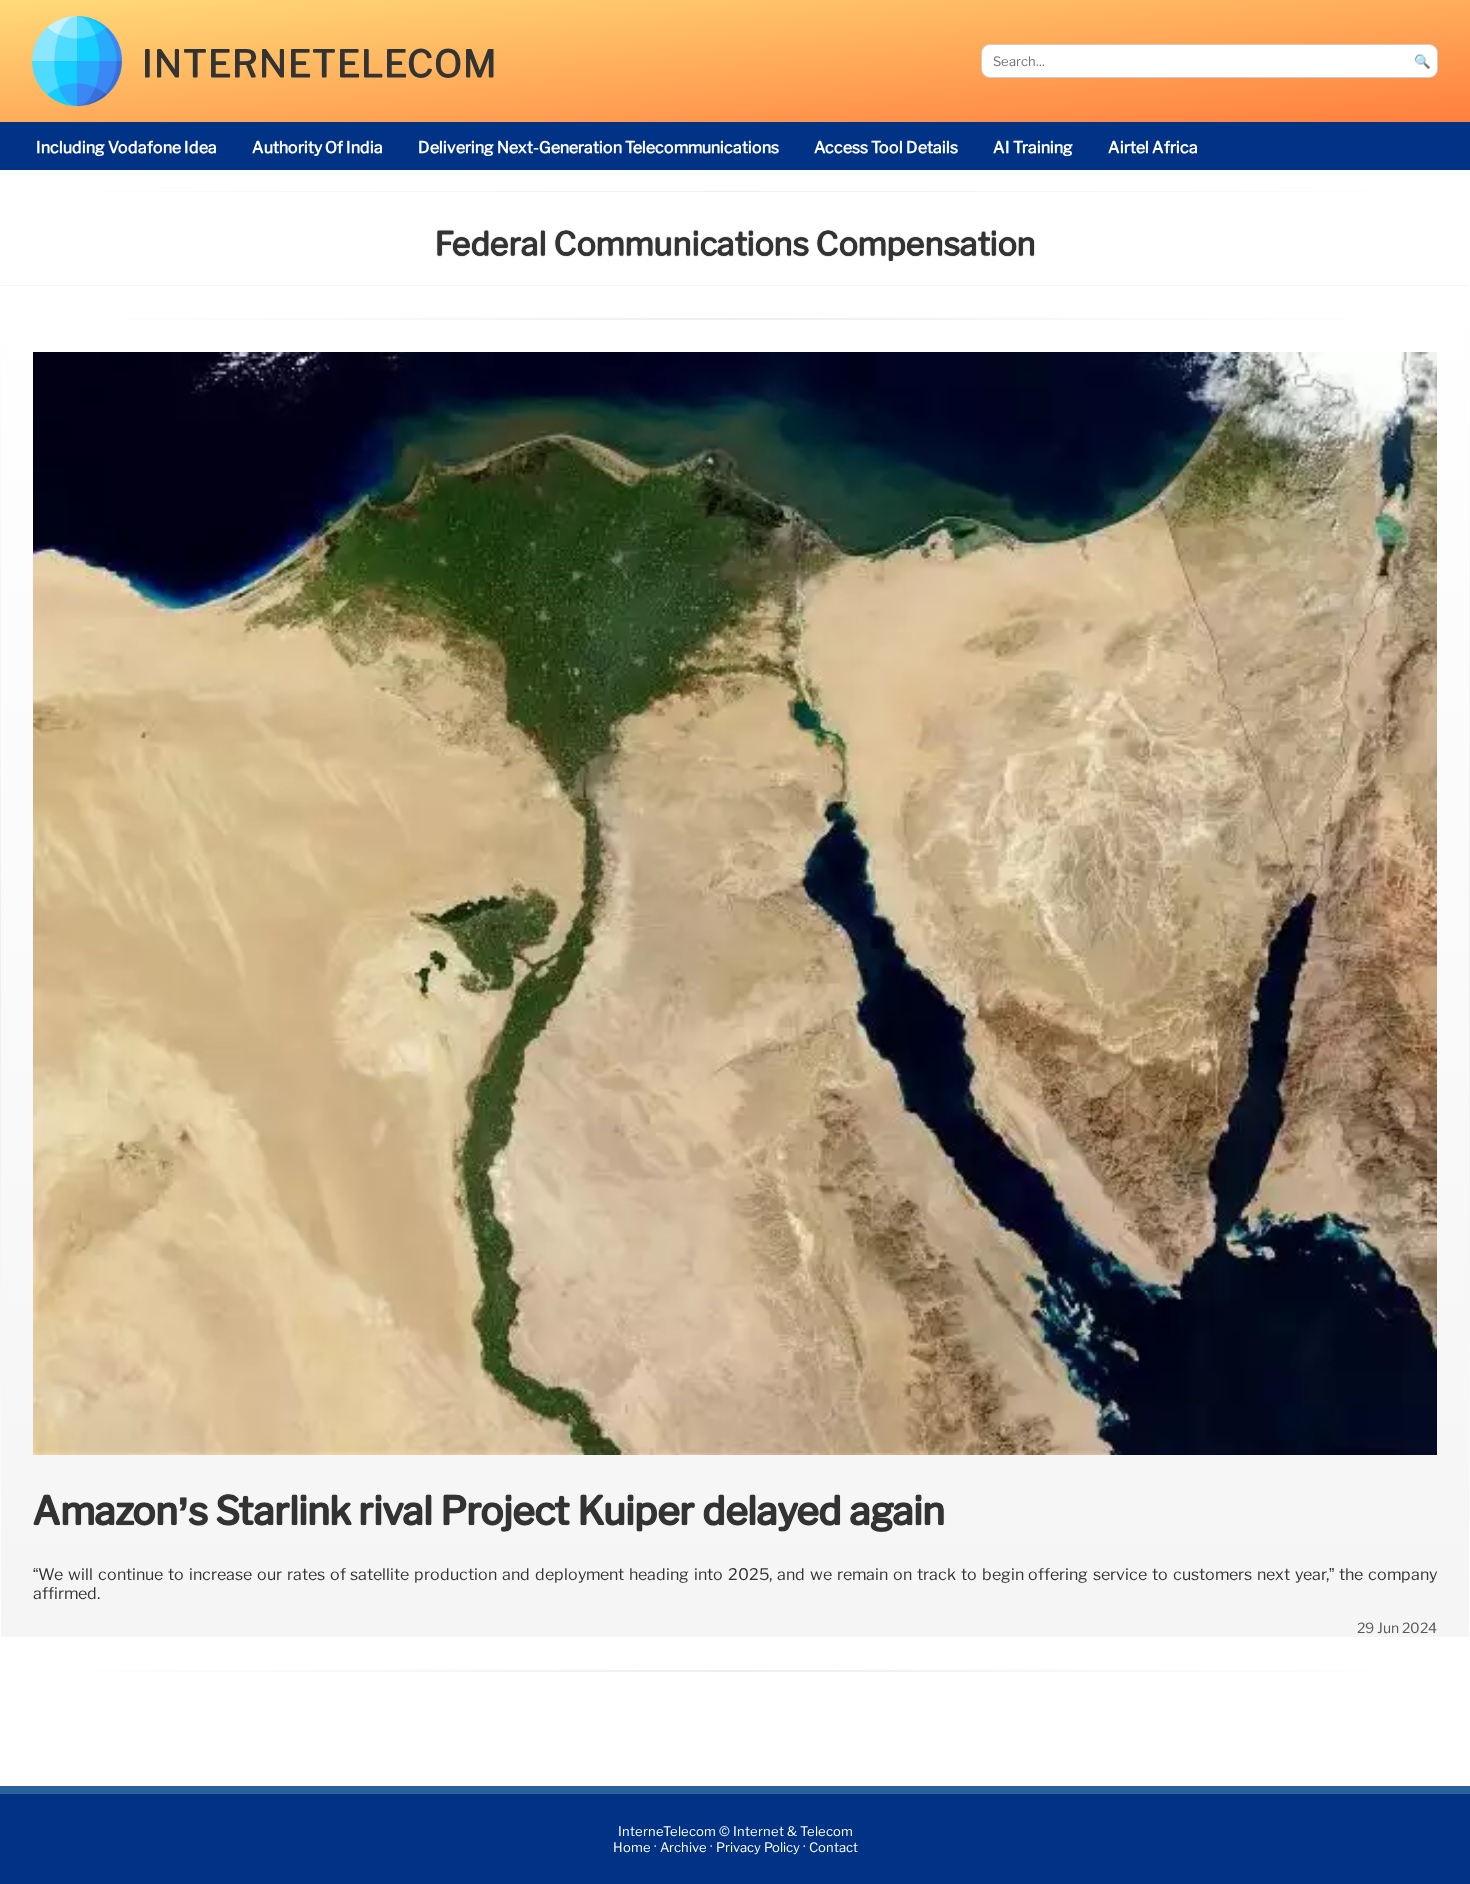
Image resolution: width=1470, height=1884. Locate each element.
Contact (833, 1847)
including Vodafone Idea (126, 147)
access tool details (886, 147)
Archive (683, 1847)
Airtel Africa (1153, 147)
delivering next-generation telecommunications (598, 147)
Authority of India (317, 147)
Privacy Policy (758, 1847)
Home (632, 1847)
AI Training (1033, 147)
